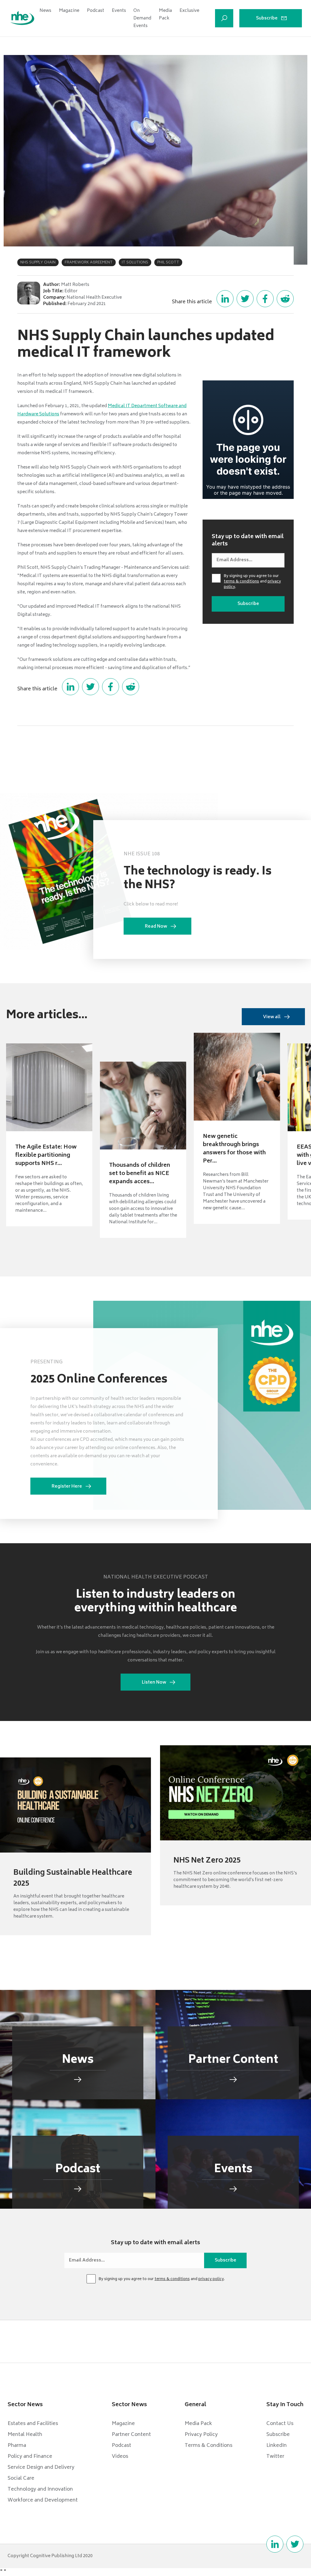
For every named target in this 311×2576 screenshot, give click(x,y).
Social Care (21, 2478)
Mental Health (25, 2435)
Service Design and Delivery (41, 2468)
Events (119, 11)
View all (272, 1017)
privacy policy (211, 2279)
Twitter (275, 2457)
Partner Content (131, 2435)
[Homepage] (22, 18)
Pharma (17, 2446)
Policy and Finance (30, 2457)
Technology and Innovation (40, 2489)
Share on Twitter (245, 299)
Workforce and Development (43, 2500)
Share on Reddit (285, 299)
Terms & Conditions (208, 2446)
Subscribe (267, 18)
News (45, 11)
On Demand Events (142, 18)
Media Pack (165, 15)
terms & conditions (241, 582)
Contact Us (280, 2424)
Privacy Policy (201, 2435)
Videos (120, 2457)
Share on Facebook (265, 299)
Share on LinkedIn (225, 299)
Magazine (69, 11)
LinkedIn (277, 2446)
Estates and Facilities (33, 2424)
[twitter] (295, 2544)
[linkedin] (275, 2544)
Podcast (96, 11)
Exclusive (189, 11)
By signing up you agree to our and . (252, 582)
